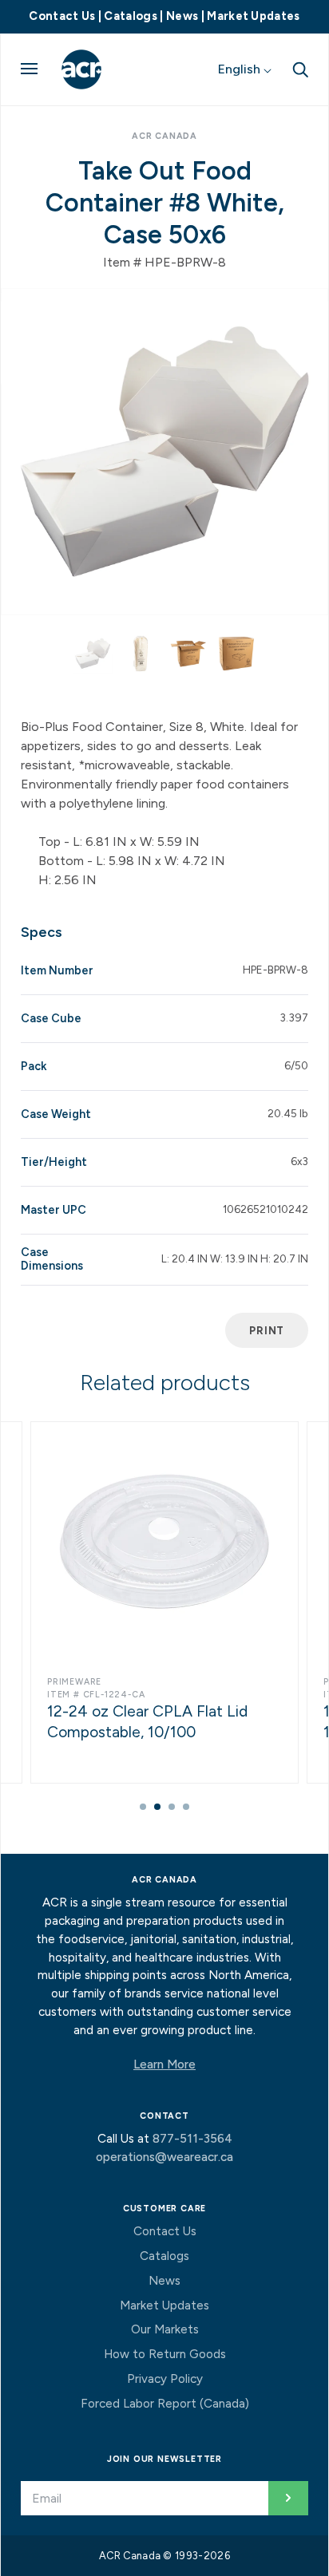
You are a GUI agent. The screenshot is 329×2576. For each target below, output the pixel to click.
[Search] (300, 69)
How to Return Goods (165, 2354)
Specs (42, 932)
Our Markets (165, 2329)
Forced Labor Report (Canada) (165, 2404)
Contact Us (62, 16)
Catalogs (131, 16)
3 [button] (172, 1807)
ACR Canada (164, 136)
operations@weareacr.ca (164, 2157)
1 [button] (143, 1807)
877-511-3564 (192, 2139)
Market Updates (253, 16)
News (182, 16)
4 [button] (186, 1807)
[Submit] (288, 2498)
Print (267, 1330)
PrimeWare (74, 1682)
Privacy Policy (165, 2379)
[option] (164, 452)
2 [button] (157, 1807)
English (241, 69)
